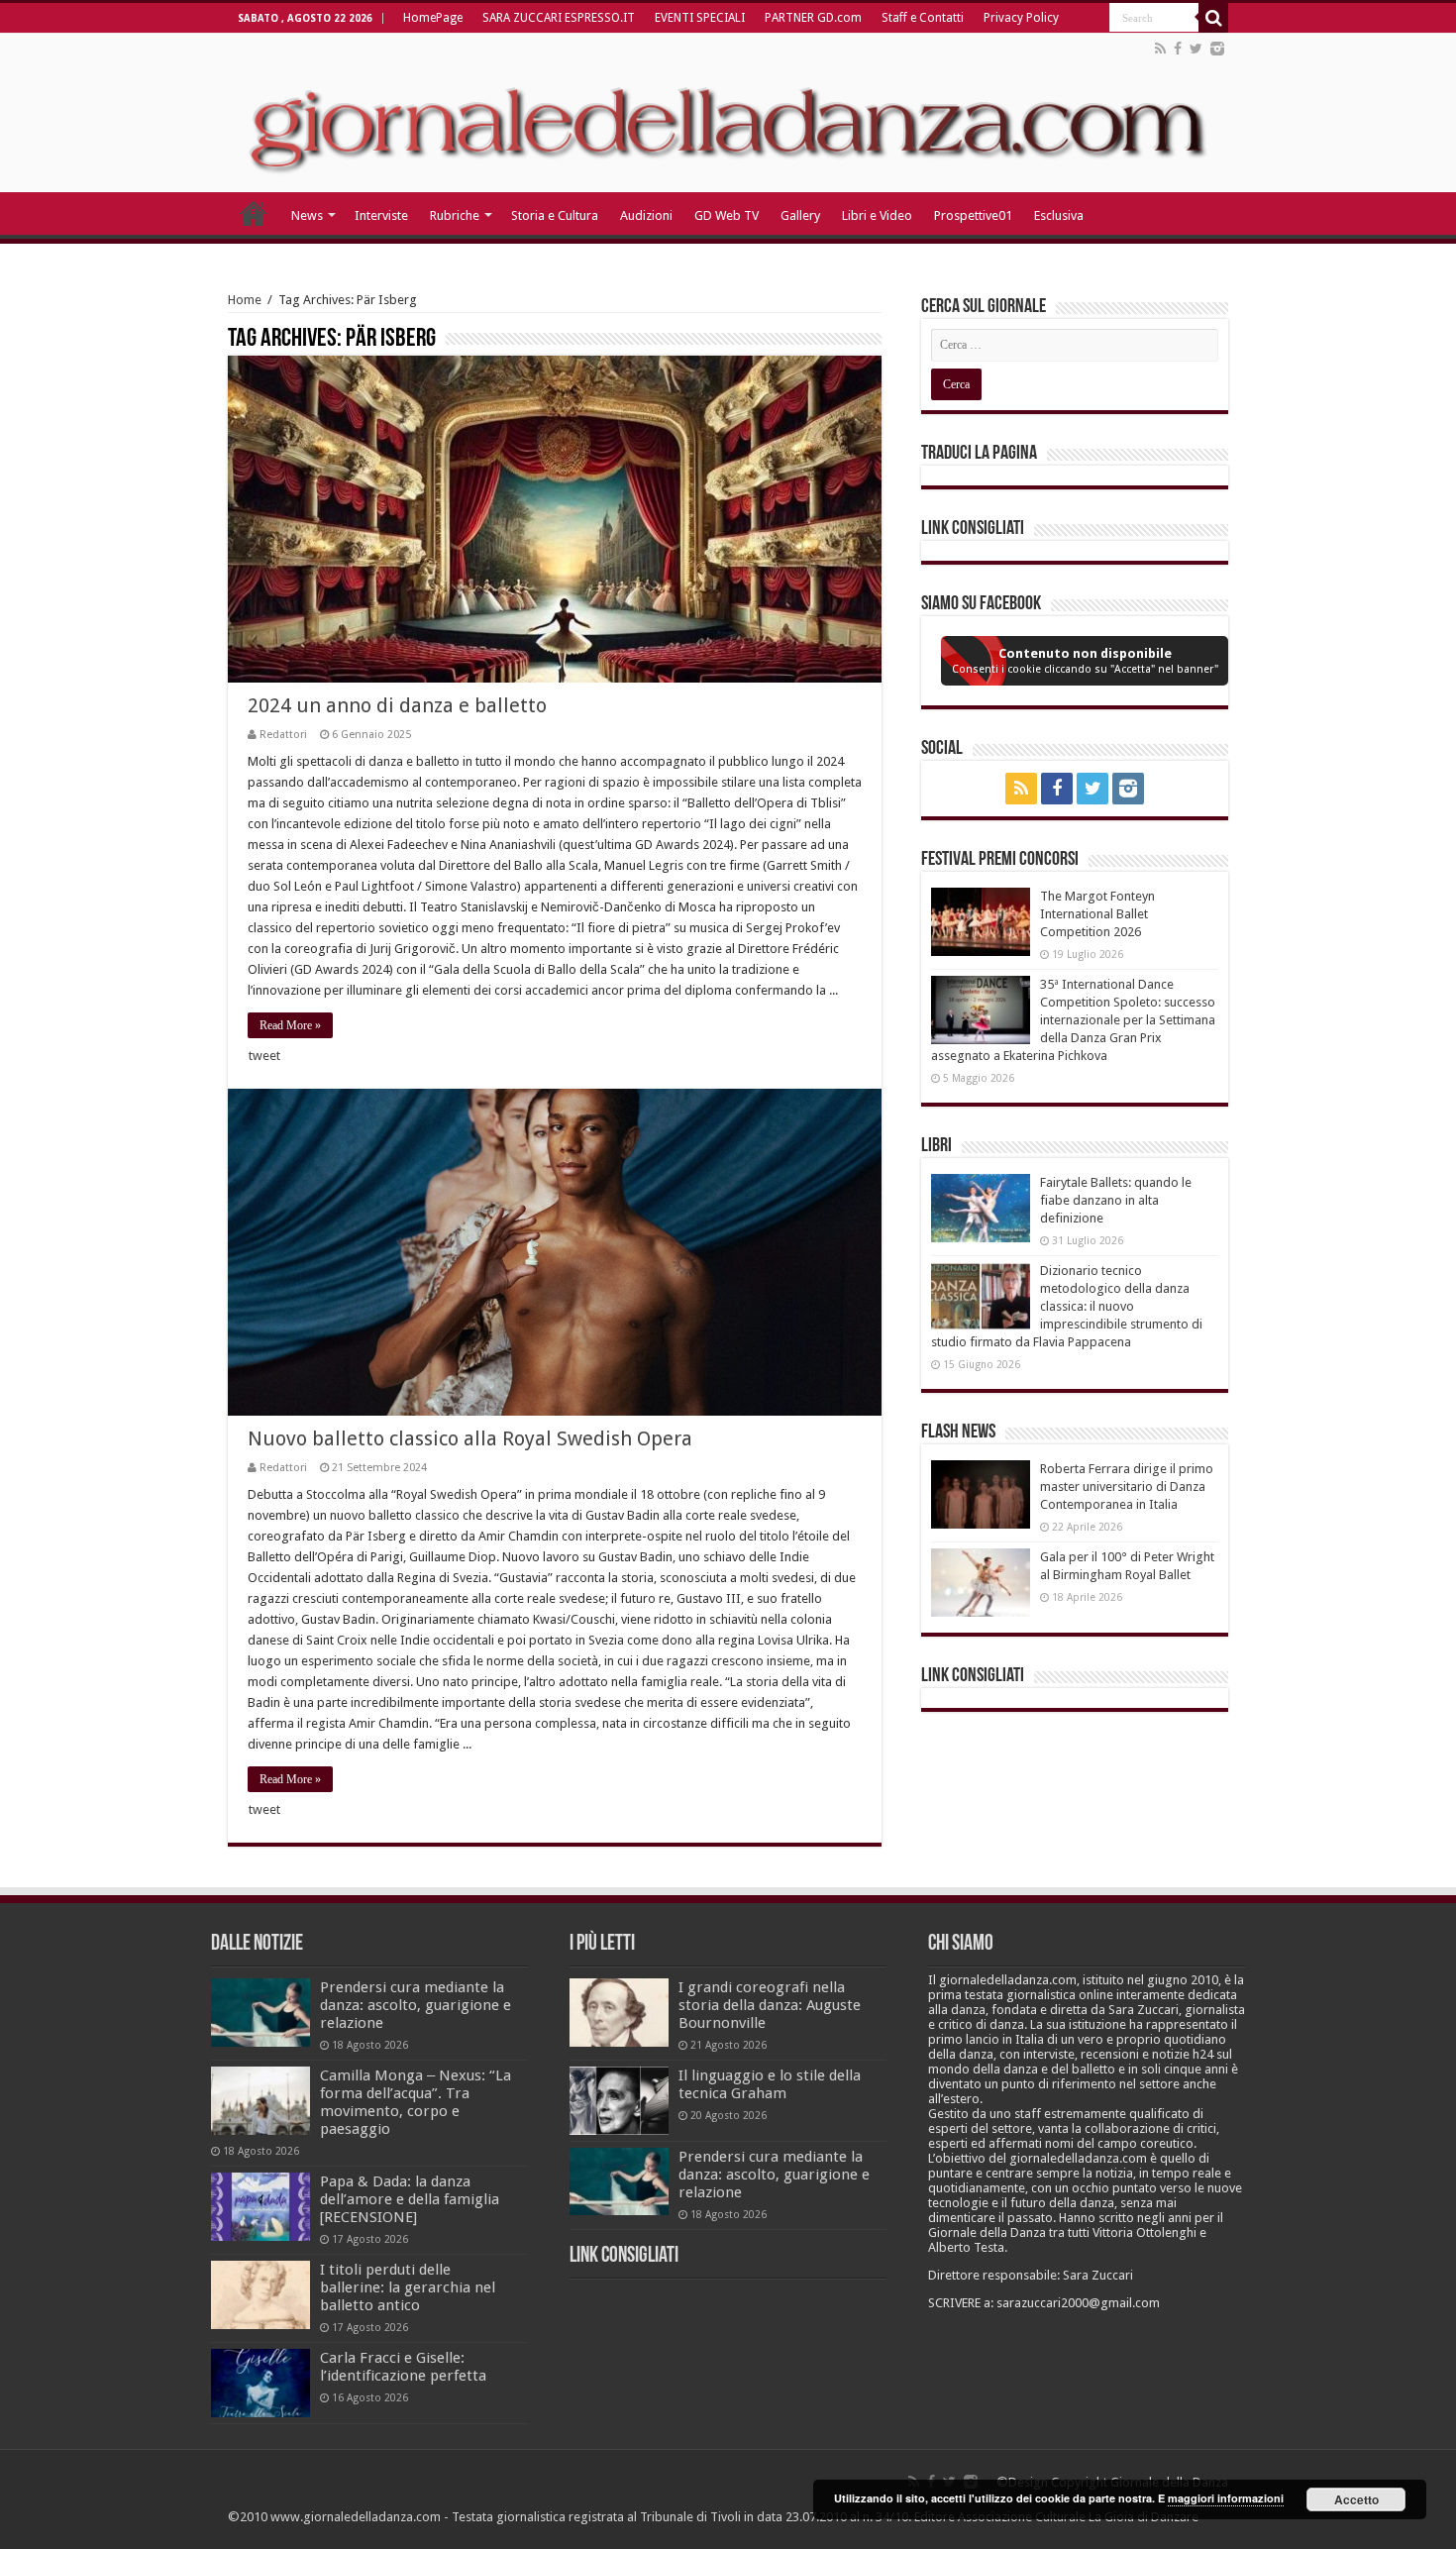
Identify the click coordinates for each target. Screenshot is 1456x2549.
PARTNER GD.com (813, 18)
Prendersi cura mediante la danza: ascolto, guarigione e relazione (416, 2005)
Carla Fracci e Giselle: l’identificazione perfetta (403, 2367)
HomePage (433, 18)
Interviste (381, 215)
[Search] (1213, 18)
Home (245, 300)
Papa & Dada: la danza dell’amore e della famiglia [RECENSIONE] (410, 2199)
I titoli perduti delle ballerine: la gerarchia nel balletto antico (408, 2287)
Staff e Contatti (923, 18)
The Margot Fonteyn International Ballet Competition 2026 (1097, 914)
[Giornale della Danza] (728, 113)
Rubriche (455, 215)
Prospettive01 (973, 215)
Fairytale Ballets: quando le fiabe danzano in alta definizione (1116, 1200)
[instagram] (1217, 49)
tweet (264, 1056)
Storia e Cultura (555, 215)
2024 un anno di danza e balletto (397, 705)
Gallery (800, 215)
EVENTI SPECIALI (700, 18)
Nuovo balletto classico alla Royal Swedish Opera (470, 1438)
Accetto (1356, 2499)
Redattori (283, 735)
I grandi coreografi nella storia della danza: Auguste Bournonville (770, 2005)
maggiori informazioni (1226, 2498)
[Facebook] (1178, 49)
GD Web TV (727, 215)
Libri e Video (877, 215)
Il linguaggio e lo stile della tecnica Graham (770, 2084)
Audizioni (646, 215)
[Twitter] (1196, 49)
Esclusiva (1059, 215)
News (307, 215)
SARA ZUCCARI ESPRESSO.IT (559, 18)
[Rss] (1160, 49)
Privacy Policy (1021, 18)
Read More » (290, 1025)
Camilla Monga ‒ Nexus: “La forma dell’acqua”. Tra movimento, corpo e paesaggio (416, 2102)
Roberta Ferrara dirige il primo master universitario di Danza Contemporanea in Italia (1127, 1487)
